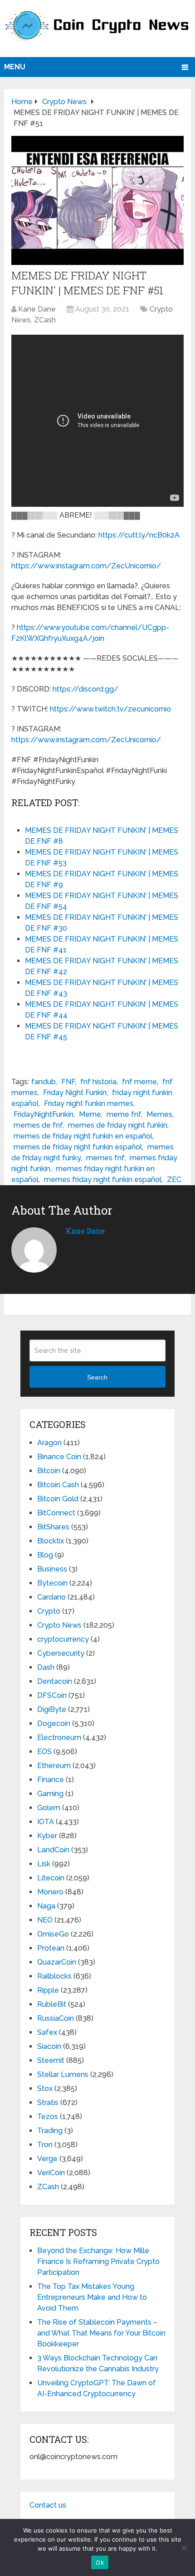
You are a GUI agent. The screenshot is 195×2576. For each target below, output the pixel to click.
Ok (100, 2562)
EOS (44, 1752)
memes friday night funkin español (103, 1180)
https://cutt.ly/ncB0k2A (139, 535)
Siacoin (49, 2046)
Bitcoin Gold (58, 1499)
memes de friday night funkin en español (83, 1136)
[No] (184, 2547)
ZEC (174, 1180)
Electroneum (59, 1737)
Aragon (49, 1443)
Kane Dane (37, 309)
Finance (51, 1780)
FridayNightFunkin (44, 1114)
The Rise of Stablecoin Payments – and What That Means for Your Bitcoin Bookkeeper (101, 2333)
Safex (47, 2032)
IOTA (46, 1822)
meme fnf (124, 1114)
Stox (45, 2088)
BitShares (53, 1527)
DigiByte (52, 1709)
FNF (68, 1082)
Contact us (48, 2505)
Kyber (47, 1836)
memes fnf (105, 1158)
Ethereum (54, 1766)
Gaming (50, 1794)
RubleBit (52, 2004)
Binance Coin (59, 1457)
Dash (46, 1667)
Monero (50, 1892)
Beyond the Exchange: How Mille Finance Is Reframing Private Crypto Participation (98, 2261)
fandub (44, 1082)
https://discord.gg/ (85, 689)
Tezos (48, 2117)
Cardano (51, 1597)
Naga (46, 1906)
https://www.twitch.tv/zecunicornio (110, 709)
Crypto (49, 1611)
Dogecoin (54, 1723)
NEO (45, 1920)
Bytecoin (52, 1583)
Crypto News (59, 1625)
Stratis (48, 2103)
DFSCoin (52, 1695)
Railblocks (54, 1976)
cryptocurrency (63, 1639)
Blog (45, 1555)
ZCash (45, 320)
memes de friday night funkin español (78, 1147)
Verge (47, 2159)
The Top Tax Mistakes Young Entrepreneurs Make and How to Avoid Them (92, 2297)
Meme (90, 1114)
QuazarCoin (57, 1962)
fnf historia (98, 1082)
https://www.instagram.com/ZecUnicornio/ (86, 566)
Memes (159, 1114)
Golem (49, 1808)
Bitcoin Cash (58, 1485)
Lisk (44, 1864)
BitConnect (56, 1513)
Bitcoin (49, 1471)
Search (97, 1377)
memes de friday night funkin (118, 1125)
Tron (45, 2145)
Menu (15, 67)
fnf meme (139, 1082)
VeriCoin (51, 2173)
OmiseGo (53, 1934)
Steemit (51, 2060)
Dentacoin (55, 1681)
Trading (50, 2131)
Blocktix (51, 1541)
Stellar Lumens (63, 2074)
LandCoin (53, 1850)
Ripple (48, 1990)
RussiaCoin (56, 2018)
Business (52, 1569)
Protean (51, 1948)
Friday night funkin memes (89, 1103)
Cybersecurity (61, 1653)
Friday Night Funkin (75, 1093)
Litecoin (51, 1878)
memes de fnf (38, 1125)
